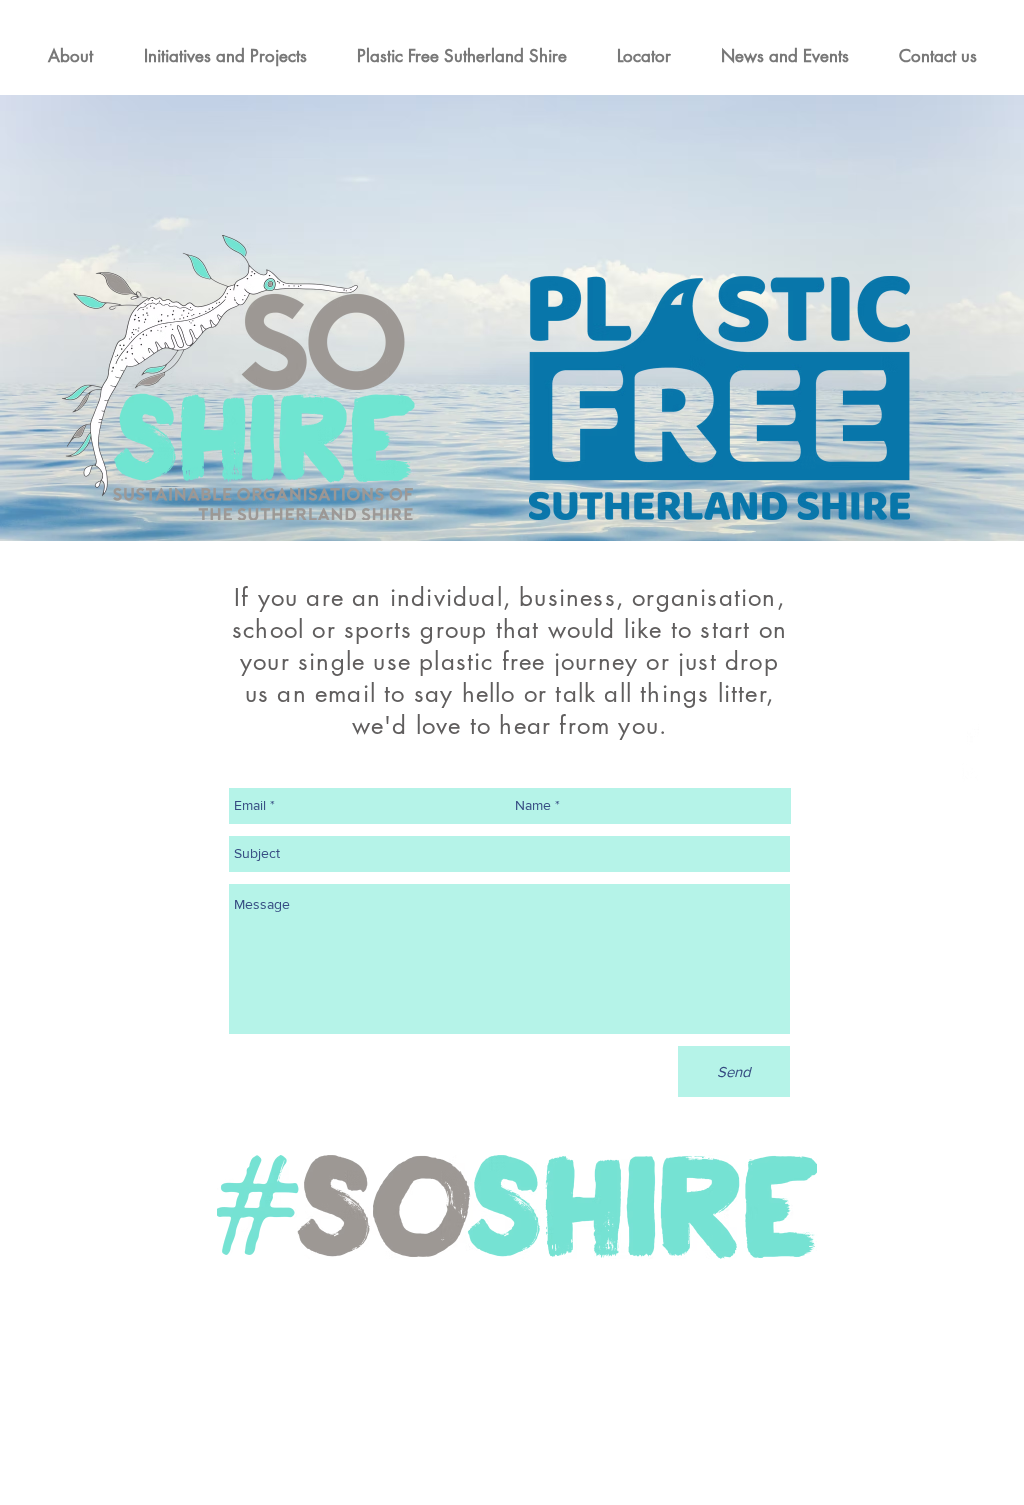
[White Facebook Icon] (971, 733)
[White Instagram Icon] (971, 772)
